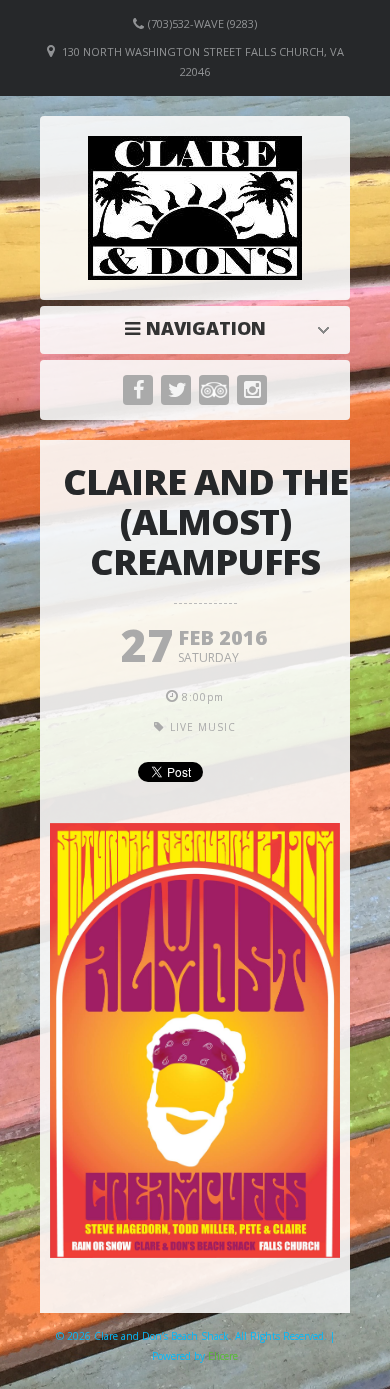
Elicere (223, 1356)
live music (203, 727)
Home (200, 328)
